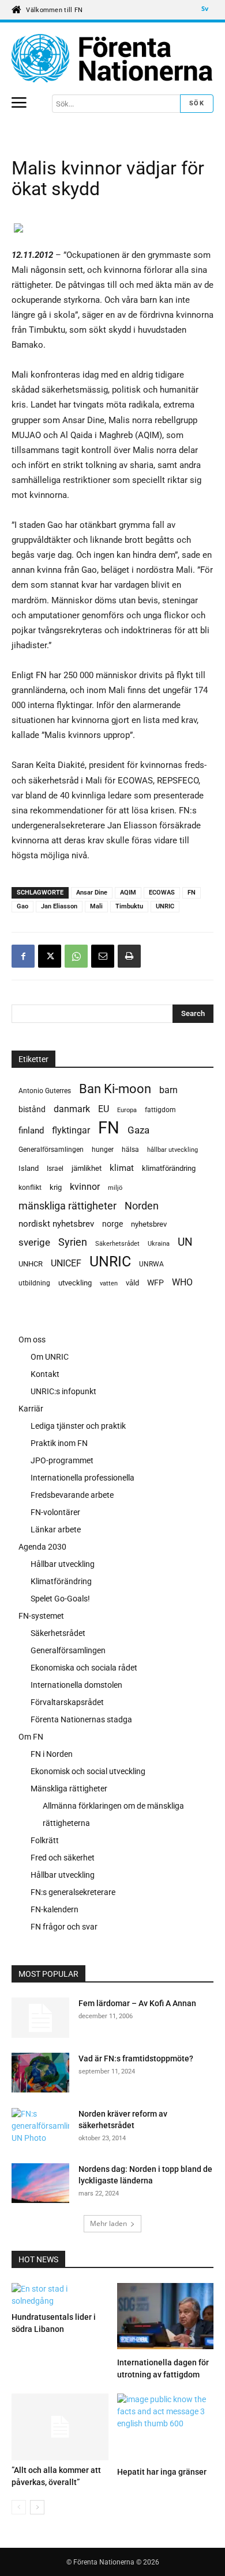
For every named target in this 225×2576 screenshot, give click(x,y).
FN (192, 893)
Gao (22, 906)
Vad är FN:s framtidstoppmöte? (136, 2058)
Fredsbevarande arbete (72, 1495)
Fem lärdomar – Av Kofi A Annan (137, 2003)
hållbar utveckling (172, 1150)
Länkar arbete (56, 1529)
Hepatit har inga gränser (162, 2472)
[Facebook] (23, 956)
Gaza (138, 1130)
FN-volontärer (55, 1512)
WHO (182, 1282)
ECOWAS (162, 893)
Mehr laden (108, 2223)
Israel (55, 1169)
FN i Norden (52, 1754)
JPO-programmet (62, 1460)
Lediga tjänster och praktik (78, 1426)
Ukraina (159, 1244)
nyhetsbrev (149, 1224)
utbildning (34, 1283)
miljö (115, 1188)
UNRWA (151, 1264)
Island (29, 1168)
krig (56, 1187)
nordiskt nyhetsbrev (56, 1224)
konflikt (30, 1188)
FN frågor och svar (64, 1927)
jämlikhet (87, 1168)
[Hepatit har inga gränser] (166, 2428)
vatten (109, 1283)
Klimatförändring (61, 1581)
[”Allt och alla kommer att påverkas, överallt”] (60, 2427)
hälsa (130, 1150)
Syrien (73, 1242)
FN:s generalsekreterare (73, 1892)
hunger (103, 1150)
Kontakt (45, 1374)
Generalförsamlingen (51, 1150)
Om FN (31, 1737)
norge (112, 1224)
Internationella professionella (82, 1478)
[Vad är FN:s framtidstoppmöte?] (40, 2073)
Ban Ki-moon (115, 1089)
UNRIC (165, 906)
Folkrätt (45, 1840)
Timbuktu (129, 906)
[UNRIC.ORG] (112, 58)
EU (104, 1109)
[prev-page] (19, 2507)
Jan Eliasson (59, 906)
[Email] (103, 956)
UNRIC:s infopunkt (63, 1391)
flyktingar (71, 1130)
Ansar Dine (92, 893)
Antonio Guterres (45, 1091)
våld (132, 1283)
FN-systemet (41, 1616)
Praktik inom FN (59, 1443)
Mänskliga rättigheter (69, 1789)
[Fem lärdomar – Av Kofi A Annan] (40, 2018)
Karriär (31, 1409)
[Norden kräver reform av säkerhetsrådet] (40, 2127)
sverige (34, 1242)
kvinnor (85, 1187)
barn (168, 1090)
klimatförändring (169, 1168)
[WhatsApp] (76, 956)
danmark (72, 1109)
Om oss (32, 1340)
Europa (127, 1110)
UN (185, 1243)
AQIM (128, 893)
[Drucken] (129, 956)
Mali (96, 906)
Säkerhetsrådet (117, 1244)
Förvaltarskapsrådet (67, 1702)
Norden (142, 1206)
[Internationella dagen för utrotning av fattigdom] (166, 2318)
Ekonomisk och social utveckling (88, 1771)
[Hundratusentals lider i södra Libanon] (60, 2295)
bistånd (32, 1109)
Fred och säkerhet (63, 1858)
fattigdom (160, 1110)
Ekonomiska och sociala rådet (84, 1668)
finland (31, 1131)
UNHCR (31, 1264)
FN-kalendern (55, 1909)
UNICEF (66, 1263)
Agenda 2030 (42, 1547)
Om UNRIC (50, 1357)
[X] (50, 956)
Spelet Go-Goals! (60, 1599)
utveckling (75, 1283)
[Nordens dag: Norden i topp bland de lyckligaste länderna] (40, 2185)
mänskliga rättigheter (67, 1206)
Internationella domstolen (76, 1685)
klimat (122, 1168)
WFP (155, 1283)
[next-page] (37, 2507)
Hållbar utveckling (63, 1564)
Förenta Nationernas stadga (81, 1719)
